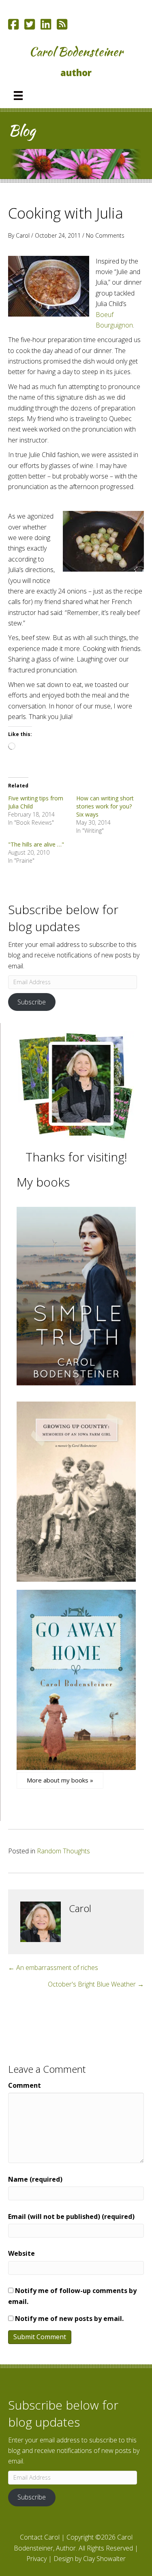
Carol (23, 235)
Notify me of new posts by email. (69, 2319)
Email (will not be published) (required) (71, 2217)
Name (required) (35, 2179)
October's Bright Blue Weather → (96, 1984)
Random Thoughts (63, 1851)
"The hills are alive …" (36, 844)
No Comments (105, 235)
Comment (25, 2085)
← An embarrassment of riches (53, 1968)
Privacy (36, 2559)
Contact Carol (40, 2537)
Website (21, 2253)
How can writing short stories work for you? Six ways (105, 806)
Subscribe (32, 1002)
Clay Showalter (104, 2559)
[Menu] (18, 96)
